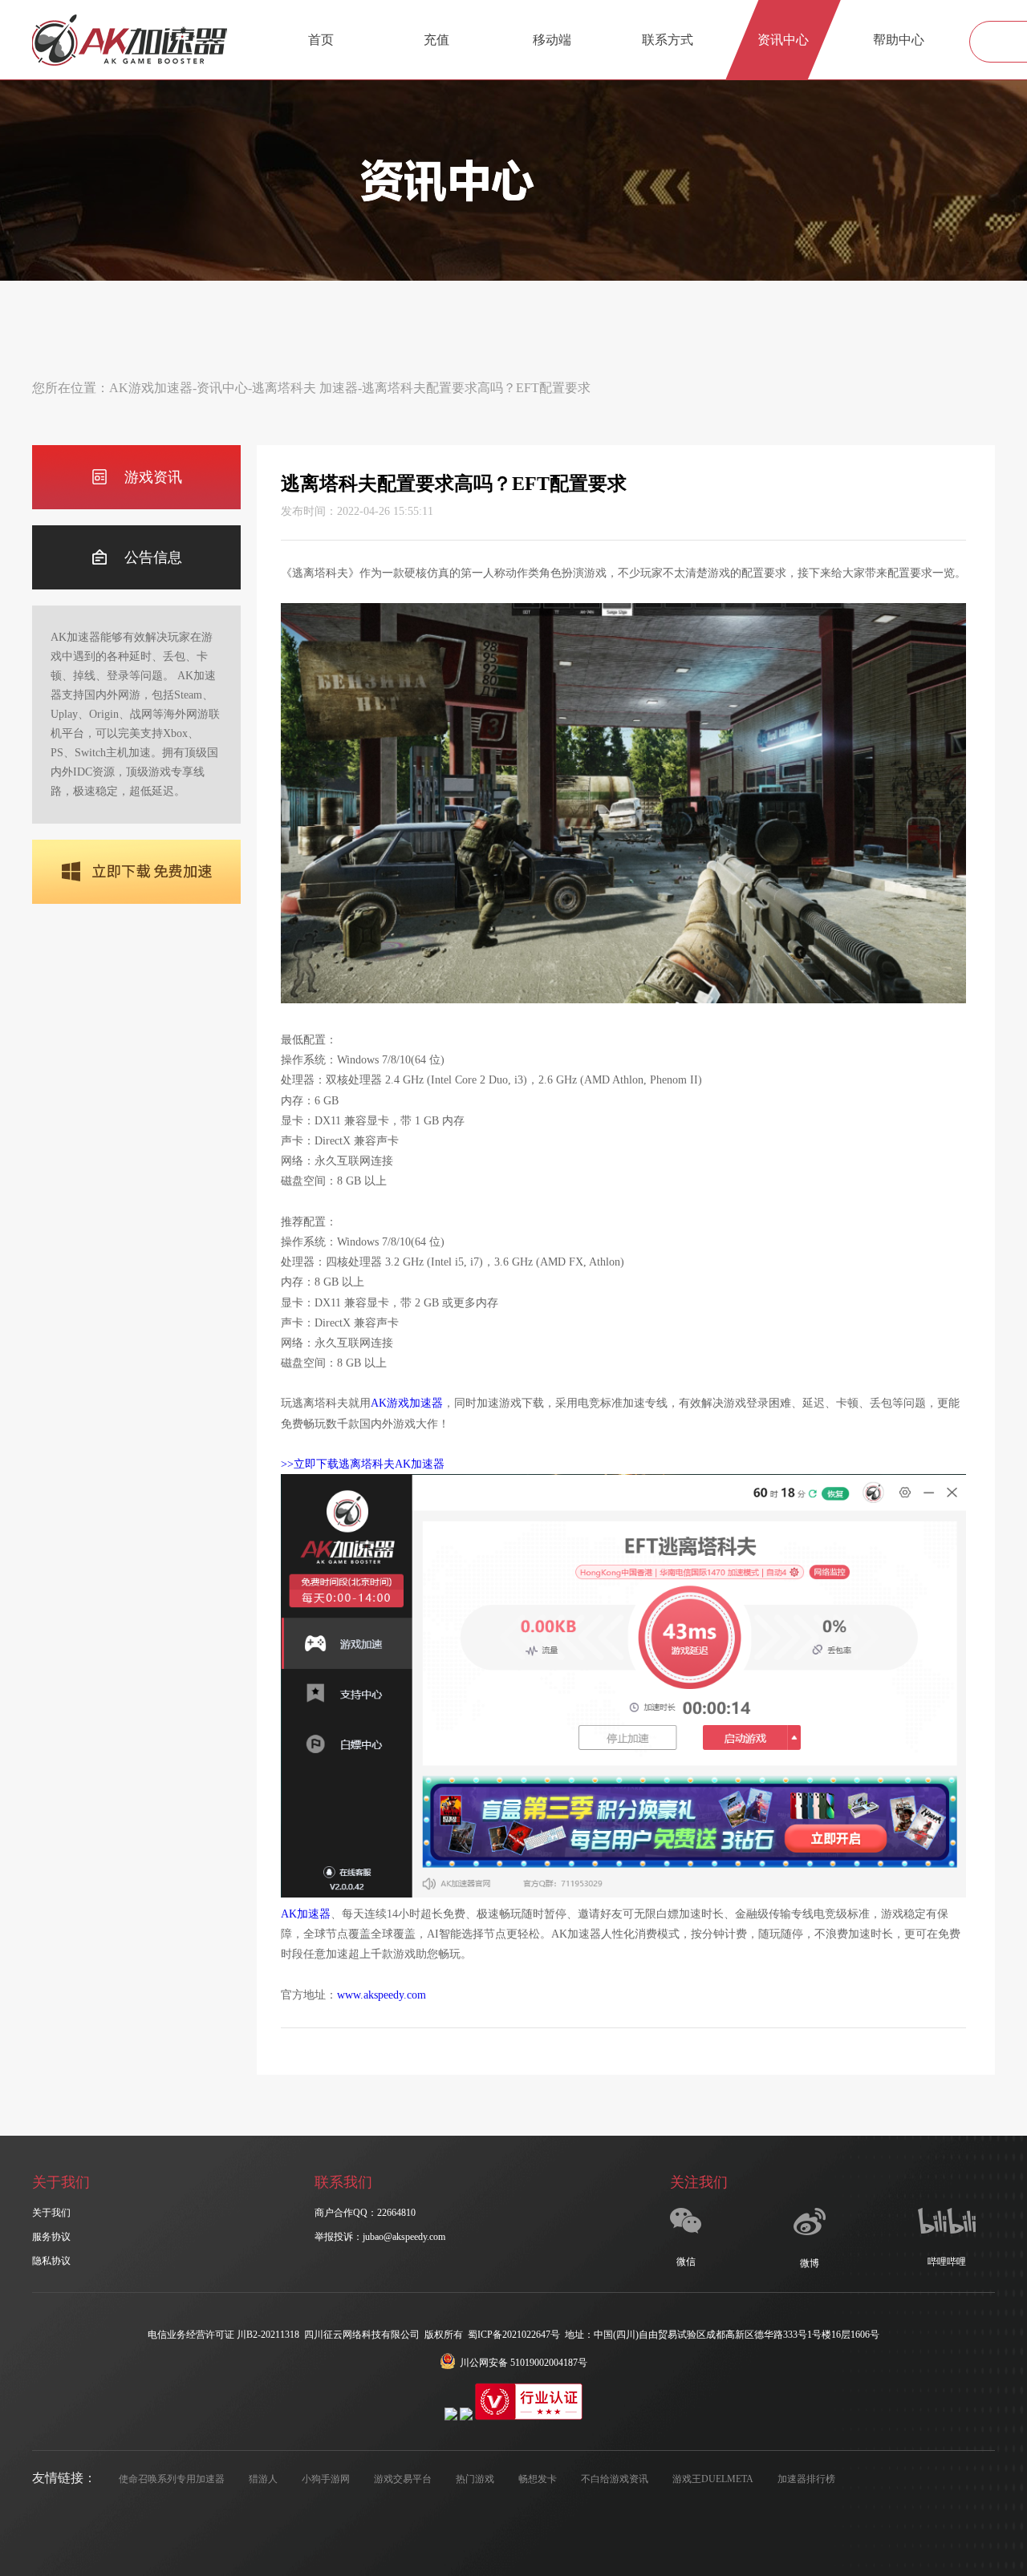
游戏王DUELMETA (713, 2479)
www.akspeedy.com (382, 1995)
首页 (321, 40)
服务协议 (51, 2237)
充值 (436, 40)
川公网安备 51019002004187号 (524, 2363)
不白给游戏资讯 (615, 2479)
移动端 (552, 40)
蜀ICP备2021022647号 (514, 2335)
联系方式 (668, 40)
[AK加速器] (130, 40)
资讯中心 (783, 40)
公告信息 (153, 557)
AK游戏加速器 (151, 388)
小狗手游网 (326, 2479)
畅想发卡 (538, 2479)
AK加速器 (306, 1914)
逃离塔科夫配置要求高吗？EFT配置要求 (476, 388)
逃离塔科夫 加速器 (305, 388)
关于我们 (51, 2213)
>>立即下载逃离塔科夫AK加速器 (363, 1464)
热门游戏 (475, 2479)
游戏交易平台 (403, 2479)
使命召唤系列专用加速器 (172, 2479)
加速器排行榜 (806, 2479)
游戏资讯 (153, 477)
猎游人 (263, 2479)
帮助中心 (899, 40)
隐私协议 (51, 2261)
